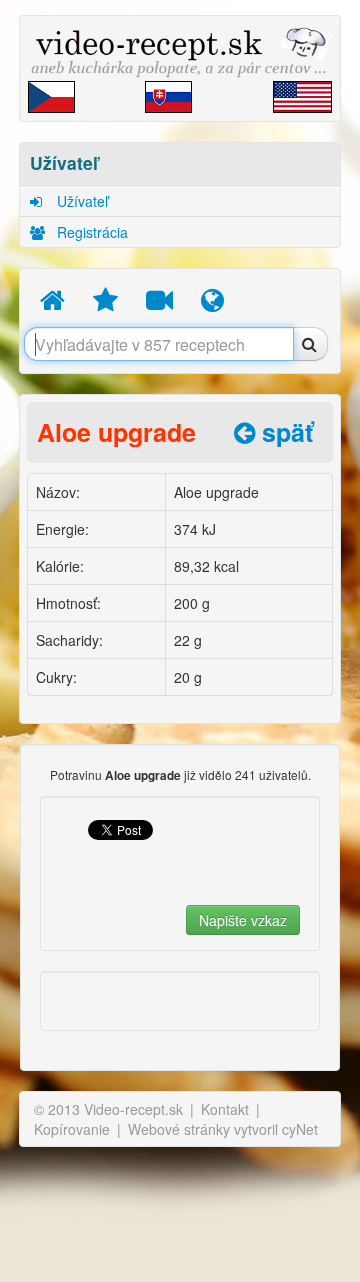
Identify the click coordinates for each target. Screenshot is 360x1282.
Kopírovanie (72, 1129)
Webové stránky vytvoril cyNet (223, 1129)
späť (284, 432)
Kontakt (225, 1109)
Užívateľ (80, 201)
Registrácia (90, 232)
